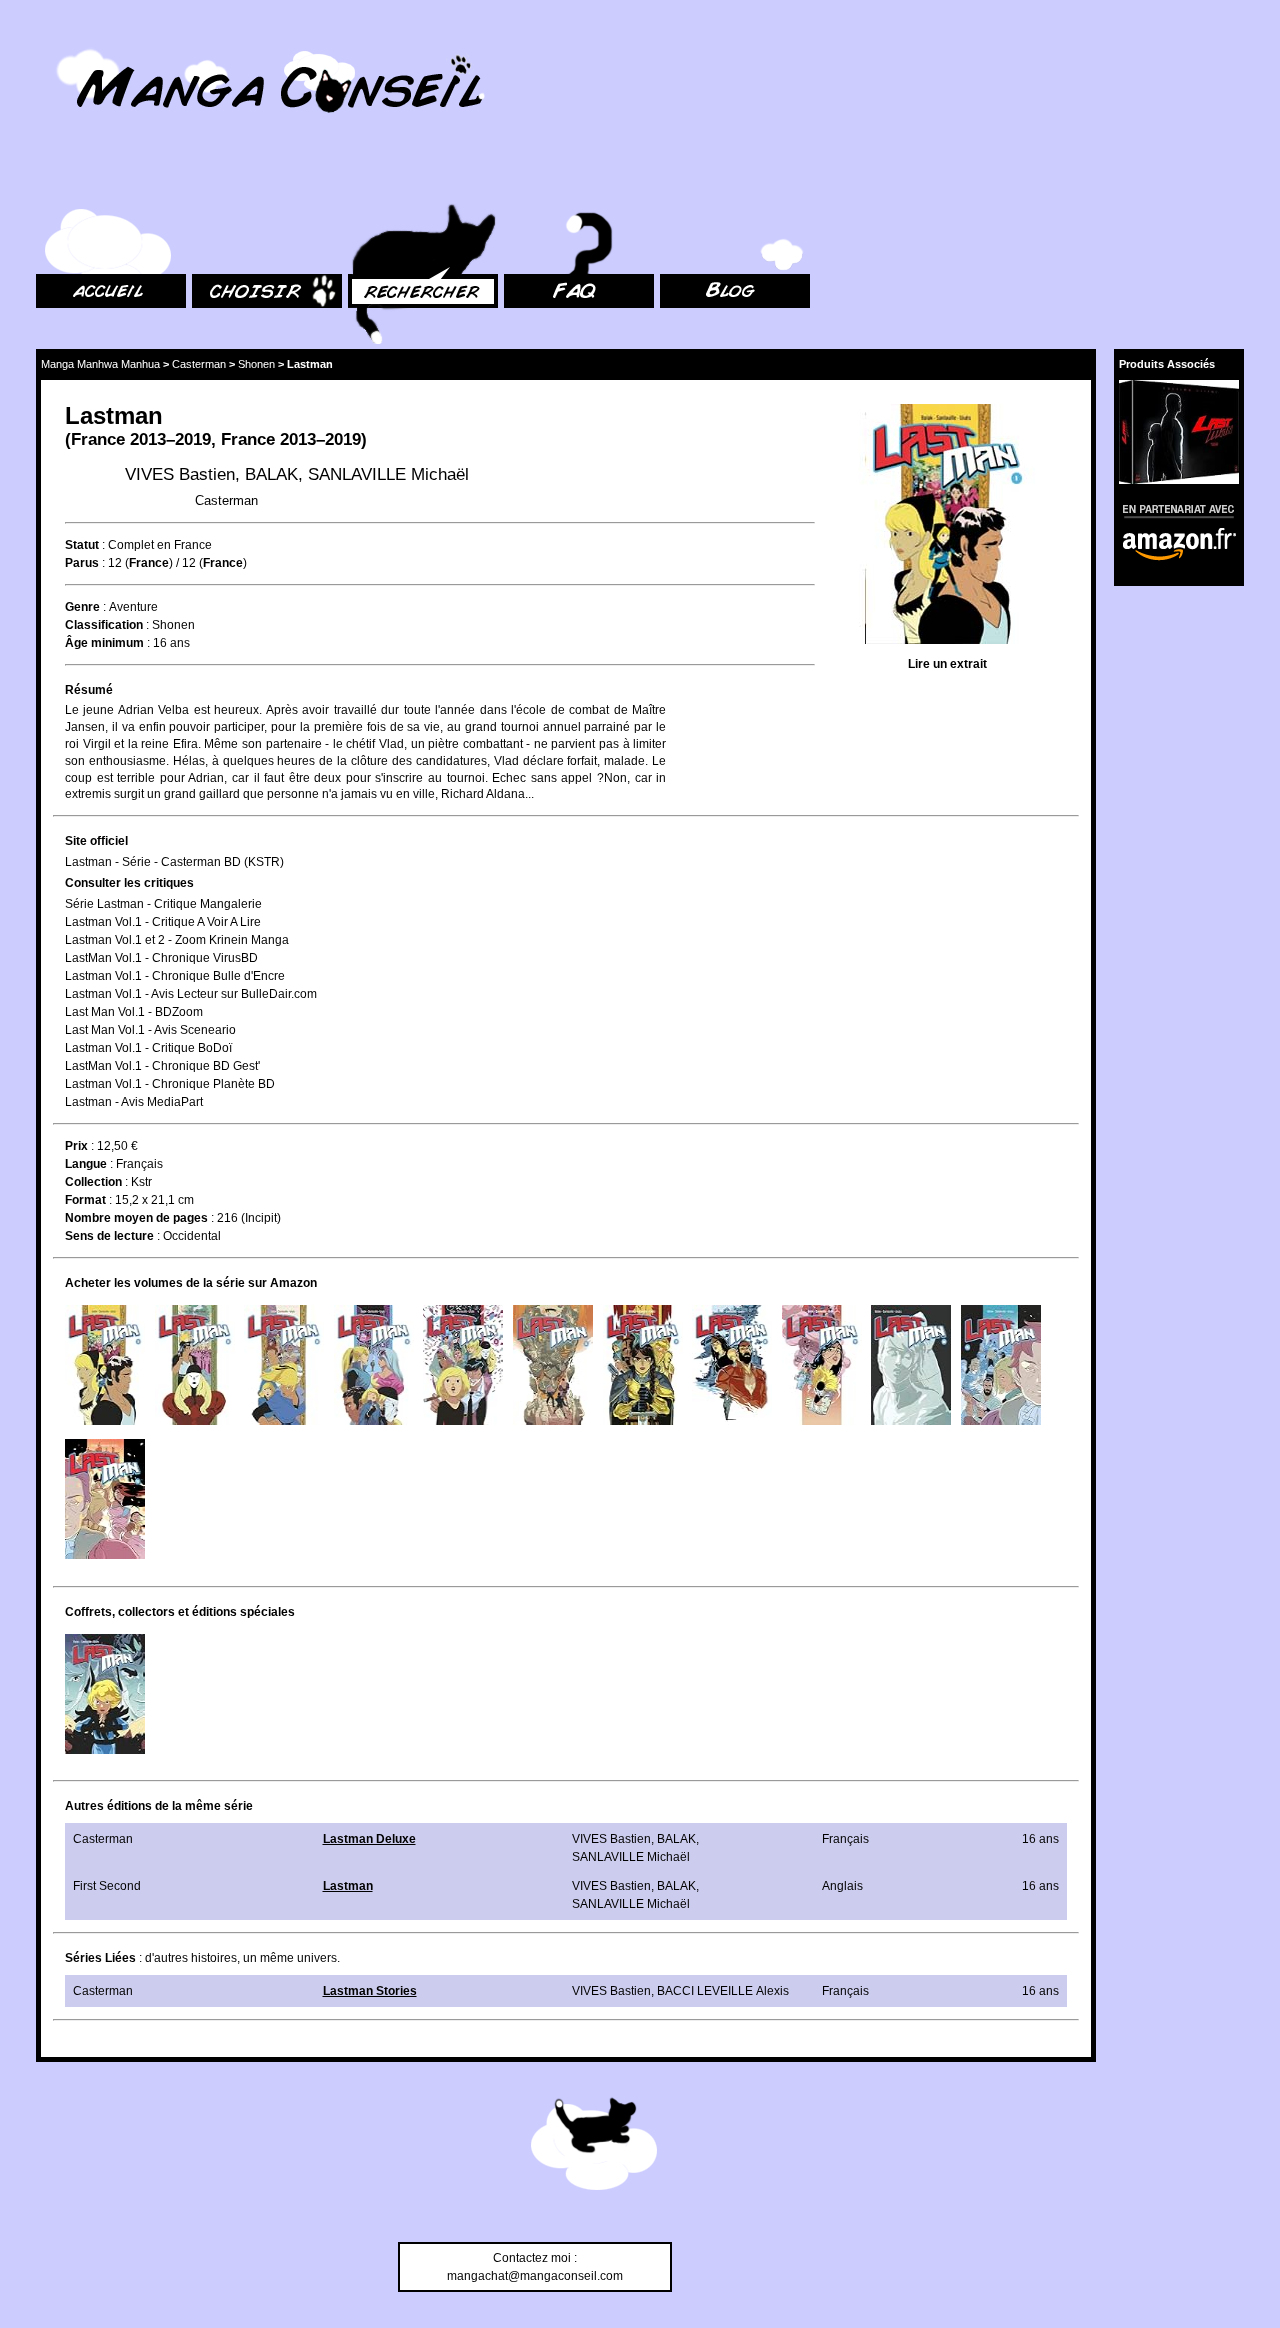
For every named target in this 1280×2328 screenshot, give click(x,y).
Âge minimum (104, 643)
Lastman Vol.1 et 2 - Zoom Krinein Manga (177, 940)
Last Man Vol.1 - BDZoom (134, 1012)
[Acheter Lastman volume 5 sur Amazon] (463, 1365)
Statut (82, 545)
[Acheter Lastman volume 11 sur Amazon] (1001, 1365)
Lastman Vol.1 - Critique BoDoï (148, 1048)
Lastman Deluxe (369, 1839)
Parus (82, 563)
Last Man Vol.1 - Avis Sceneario (150, 1030)
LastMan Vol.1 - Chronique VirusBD (161, 958)
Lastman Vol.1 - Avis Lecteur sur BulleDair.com (191, 994)
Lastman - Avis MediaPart (134, 1102)
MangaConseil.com (90, 42)
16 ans (171, 643)
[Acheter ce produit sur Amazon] (105, 1694)
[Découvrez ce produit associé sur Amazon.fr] (1179, 432)
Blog (672, 180)
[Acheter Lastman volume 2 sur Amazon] (195, 1365)
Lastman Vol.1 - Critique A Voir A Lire (163, 922)
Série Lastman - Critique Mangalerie (163, 904)
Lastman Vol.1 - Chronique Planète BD (170, 1084)
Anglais (842, 1886)
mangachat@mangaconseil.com (535, 2276)
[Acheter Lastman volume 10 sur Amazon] (911, 1365)
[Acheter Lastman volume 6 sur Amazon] (553, 1365)
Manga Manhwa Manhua (100, 364)
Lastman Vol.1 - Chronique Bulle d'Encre (175, 976)
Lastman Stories (370, 1991)
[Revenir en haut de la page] (594, 2147)
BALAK (271, 474)
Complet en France (160, 545)
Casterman (199, 364)
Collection (93, 1182)
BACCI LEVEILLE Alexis (723, 1991)
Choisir (211, 180)
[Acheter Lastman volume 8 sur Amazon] (732, 1365)
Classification (104, 625)
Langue (86, 1164)
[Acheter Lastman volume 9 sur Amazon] (822, 1365)
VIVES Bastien (180, 474)
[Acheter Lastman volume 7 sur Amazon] (643, 1365)
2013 (148, 439)
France (98, 439)
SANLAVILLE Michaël (388, 474)
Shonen (256, 364)
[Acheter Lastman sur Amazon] (947, 526)
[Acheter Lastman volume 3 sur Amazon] (284, 1365)
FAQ (515, 180)
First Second (107, 1886)
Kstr (141, 1182)
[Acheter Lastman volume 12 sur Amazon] (105, 1499)
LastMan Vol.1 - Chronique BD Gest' (162, 1066)
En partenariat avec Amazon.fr (1172, 508)
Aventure (133, 607)
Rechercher (380, 180)
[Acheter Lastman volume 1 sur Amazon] (105, 1365)
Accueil (56, 180)
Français (139, 1164)
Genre (82, 607)
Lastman (348, 1886)
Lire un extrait (947, 664)
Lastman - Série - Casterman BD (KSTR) (174, 862)
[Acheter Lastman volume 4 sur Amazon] (374, 1365)
